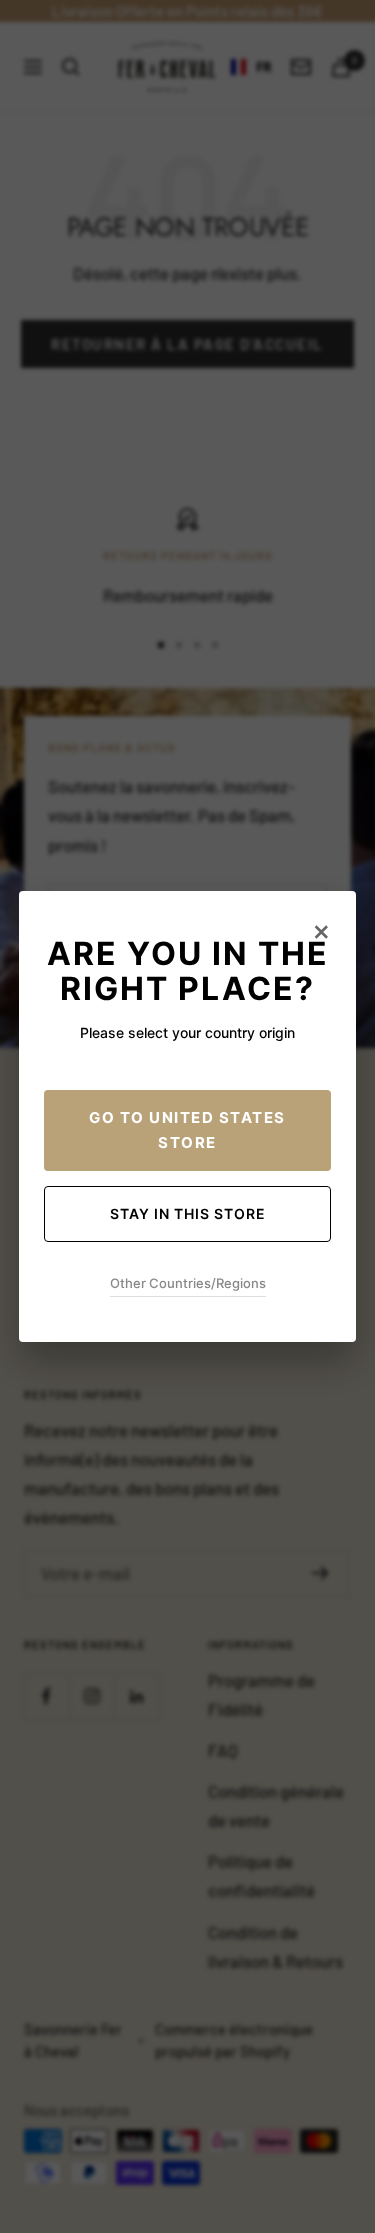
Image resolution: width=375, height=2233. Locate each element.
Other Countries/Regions (188, 1283)
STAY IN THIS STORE (188, 1213)
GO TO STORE (187, 1130)
